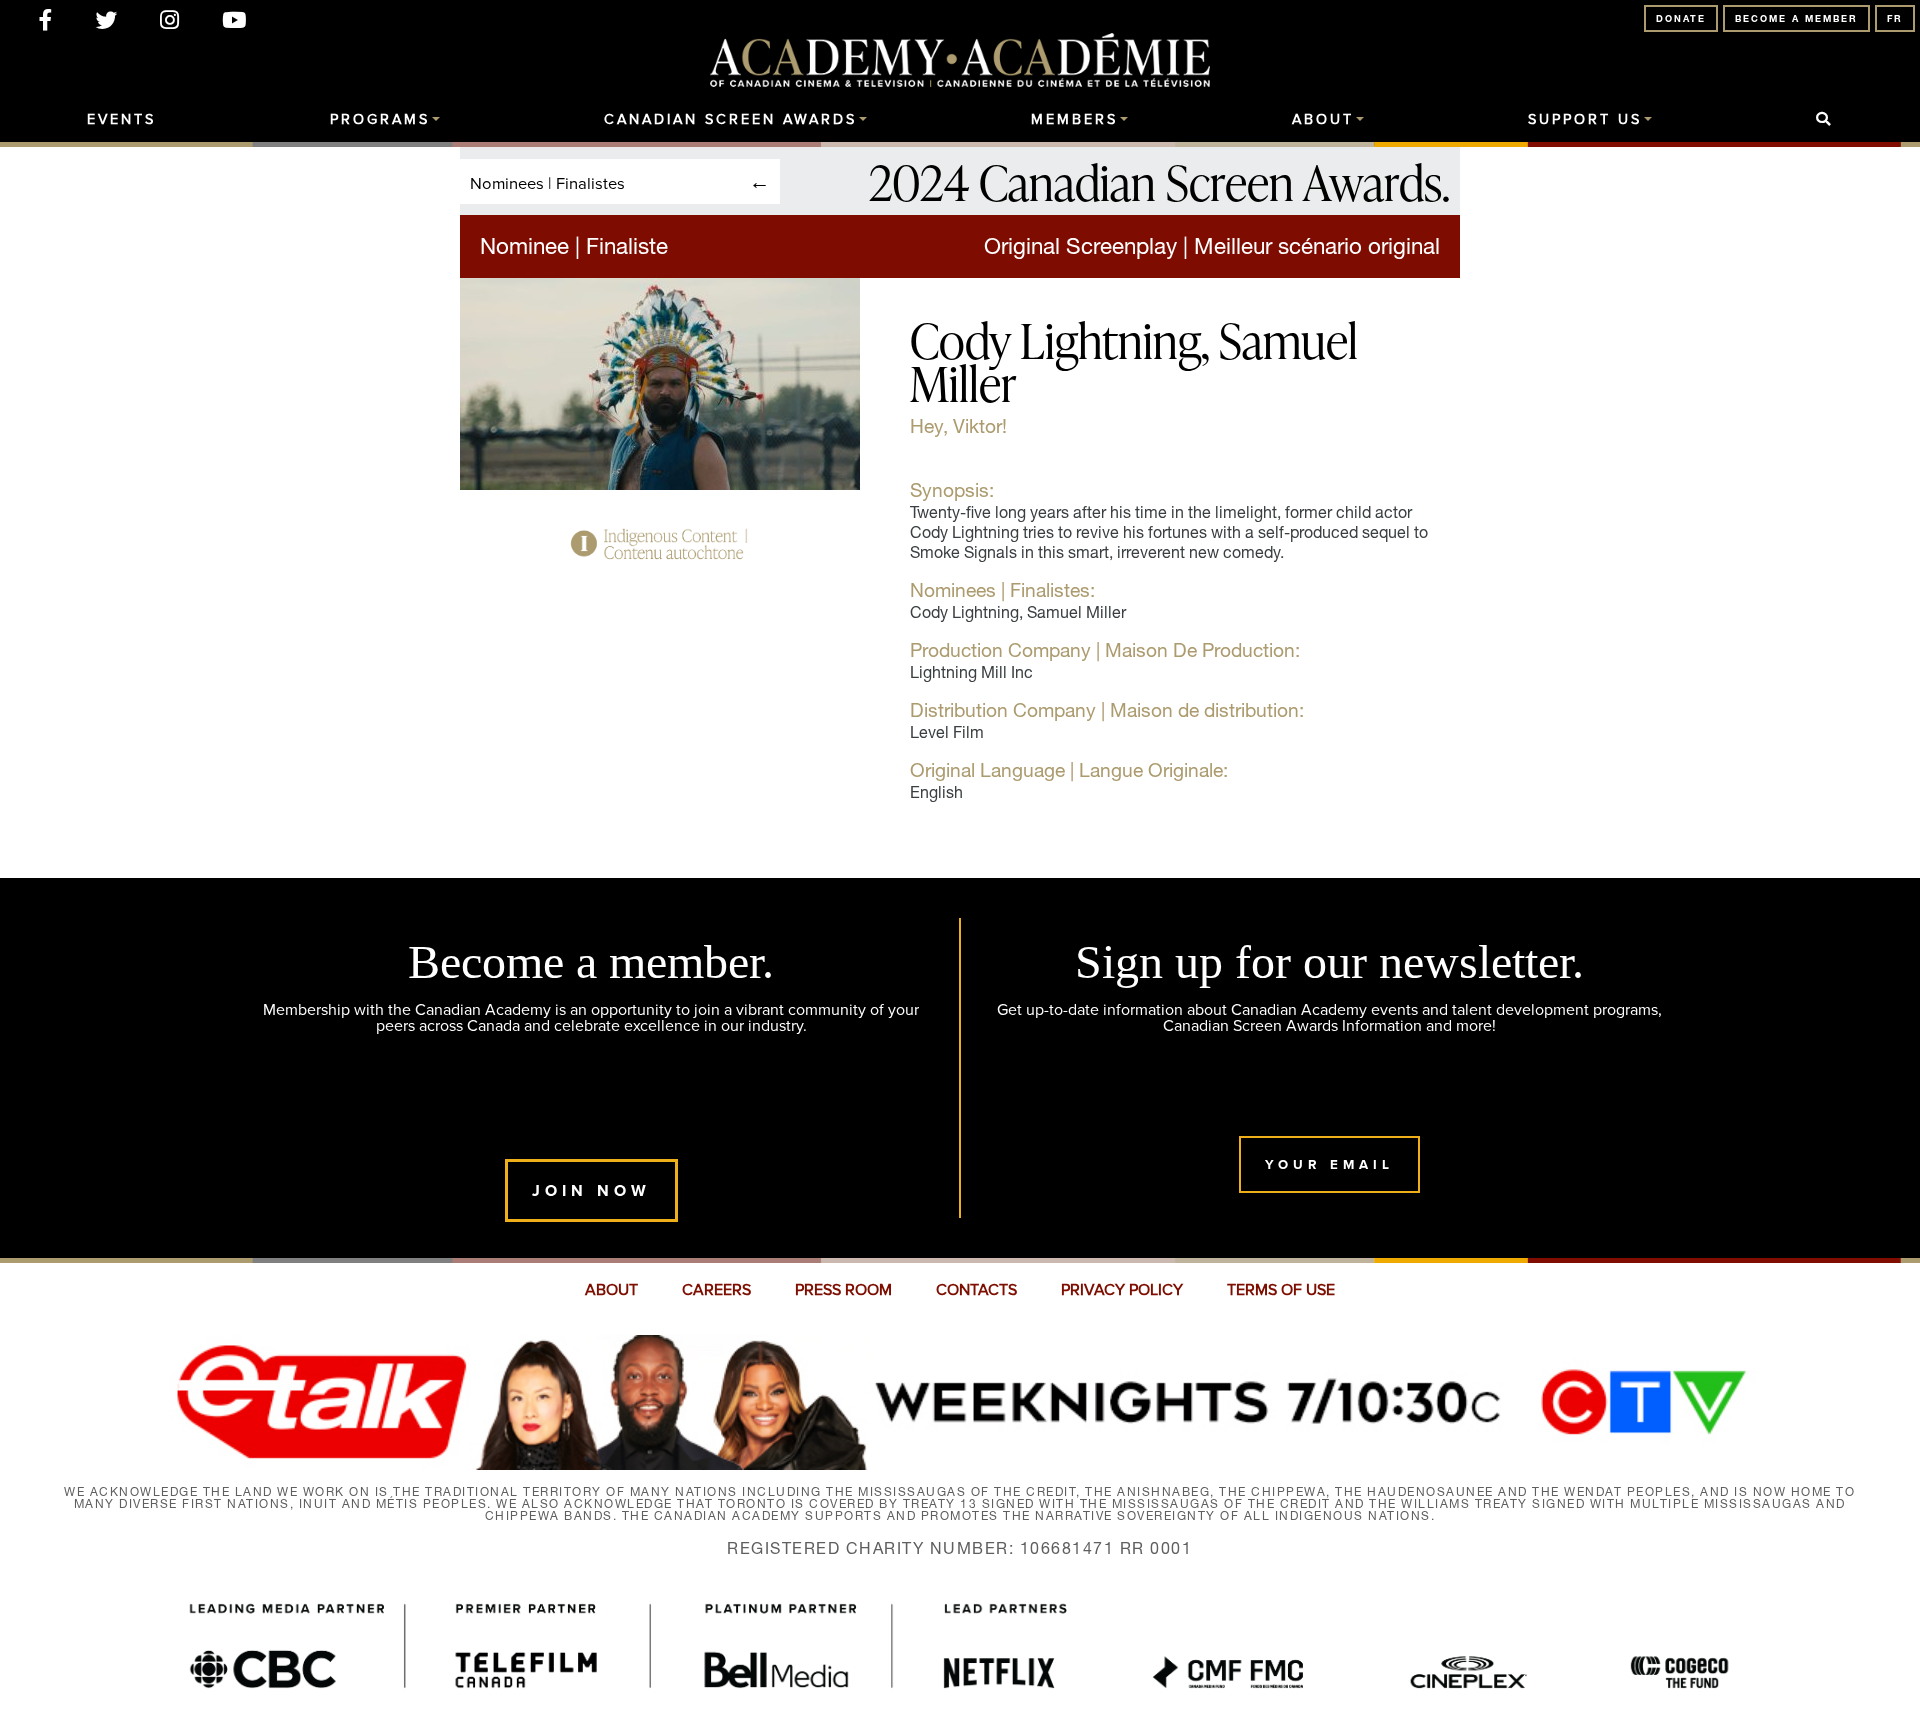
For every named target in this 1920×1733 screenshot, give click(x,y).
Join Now (591, 1190)
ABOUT (611, 1290)
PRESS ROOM (843, 1290)
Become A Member (1796, 18)
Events (121, 120)
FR (1895, 18)
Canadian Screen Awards (730, 120)
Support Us (1585, 120)
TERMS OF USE (1281, 1290)
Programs (380, 120)
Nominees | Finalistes (547, 182)
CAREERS (716, 1290)
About (1323, 120)
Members (1074, 120)
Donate (1681, 18)
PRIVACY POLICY (1122, 1290)
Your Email (1329, 1164)
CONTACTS (976, 1290)
